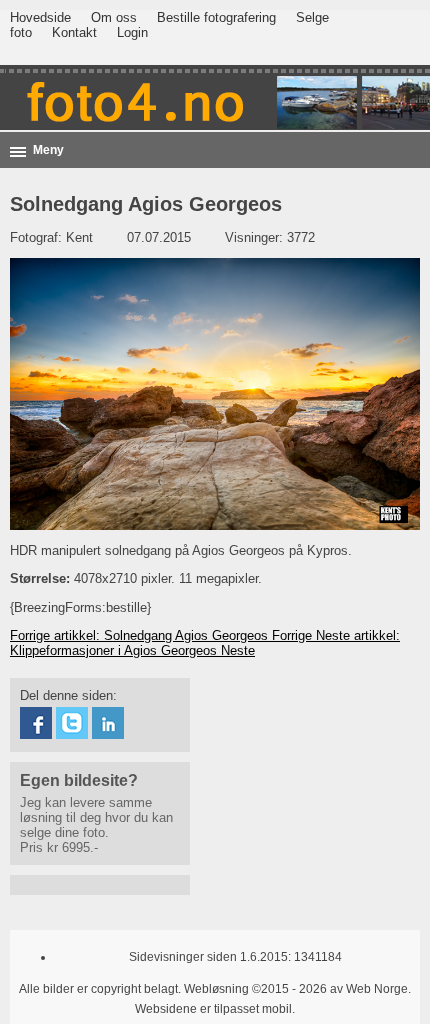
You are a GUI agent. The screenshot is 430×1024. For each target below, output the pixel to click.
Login (132, 32)
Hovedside (40, 17)
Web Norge (377, 989)
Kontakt (74, 32)
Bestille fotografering (216, 17)
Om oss (114, 17)
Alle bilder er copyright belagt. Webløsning (134, 989)
